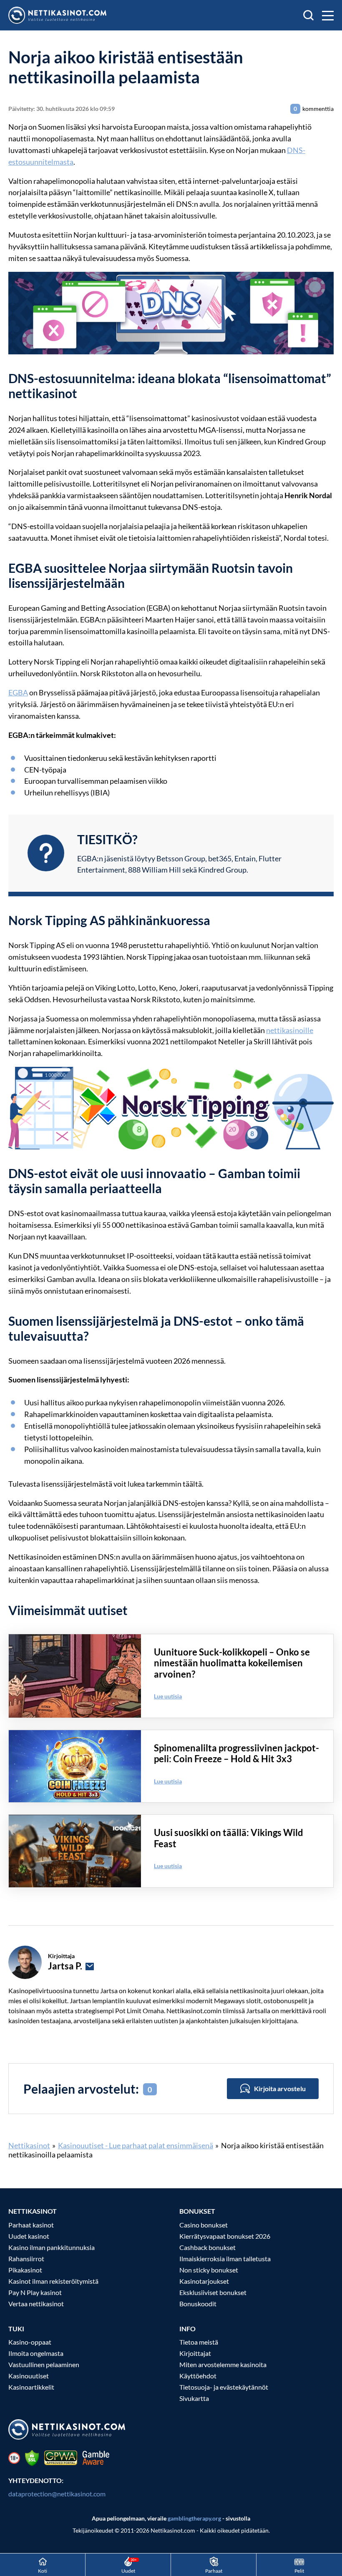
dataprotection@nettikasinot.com (57, 2494)
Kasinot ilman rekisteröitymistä (53, 2281)
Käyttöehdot (198, 2376)
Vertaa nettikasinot (36, 2304)
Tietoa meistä (199, 2342)
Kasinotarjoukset (204, 2281)
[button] (328, 15)
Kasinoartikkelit (31, 2387)
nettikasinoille (290, 1030)
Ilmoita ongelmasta (36, 2353)
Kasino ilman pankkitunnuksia (52, 2247)
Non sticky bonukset (209, 2270)
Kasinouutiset (29, 2376)
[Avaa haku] (308, 15)
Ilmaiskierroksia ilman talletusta (225, 2259)
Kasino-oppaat (30, 2342)
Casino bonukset (204, 2225)
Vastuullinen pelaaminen (44, 2364)
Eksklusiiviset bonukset (213, 2292)
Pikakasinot (25, 2270)
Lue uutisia (168, 1696)
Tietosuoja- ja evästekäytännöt (224, 2387)
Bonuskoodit (198, 2304)
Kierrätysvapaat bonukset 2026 (225, 2236)
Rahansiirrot (26, 2259)
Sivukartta (194, 2398)
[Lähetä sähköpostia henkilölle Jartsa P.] (90, 1966)
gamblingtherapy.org (194, 2518)
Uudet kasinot (29, 2236)
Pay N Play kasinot (35, 2292)
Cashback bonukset (207, 2247)
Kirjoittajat (195, 2353)
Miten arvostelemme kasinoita (223, 2364)
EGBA (18, 692)
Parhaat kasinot (31, 2225)
